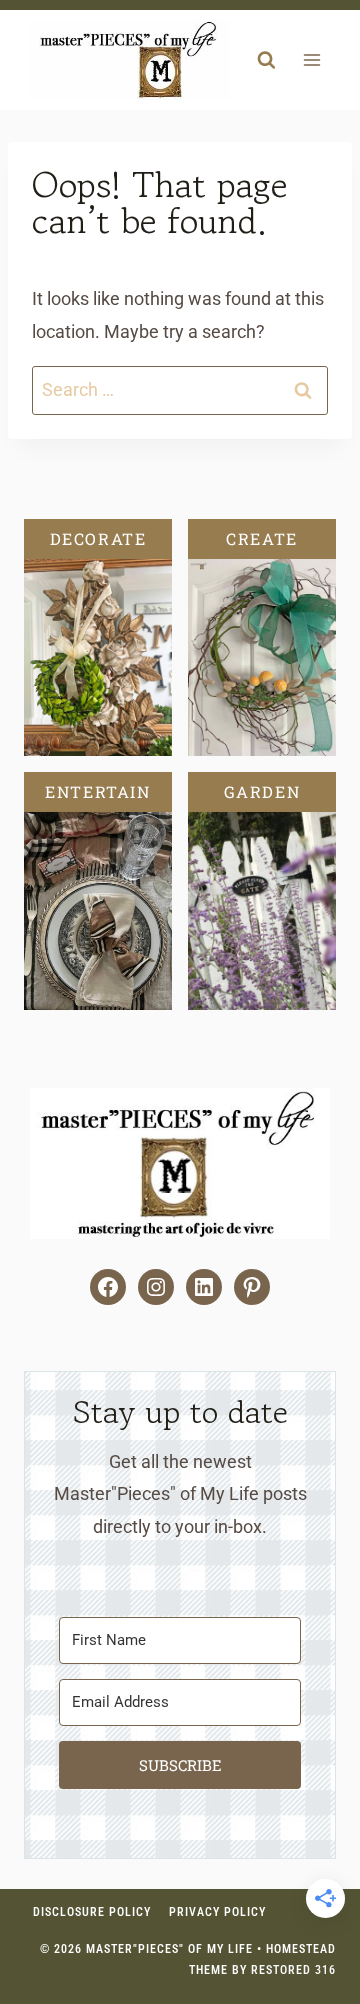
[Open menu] (311, 60)
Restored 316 (293, 1970)
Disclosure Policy (92, 1912)
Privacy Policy (217, 1912)
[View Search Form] (266, 60)
